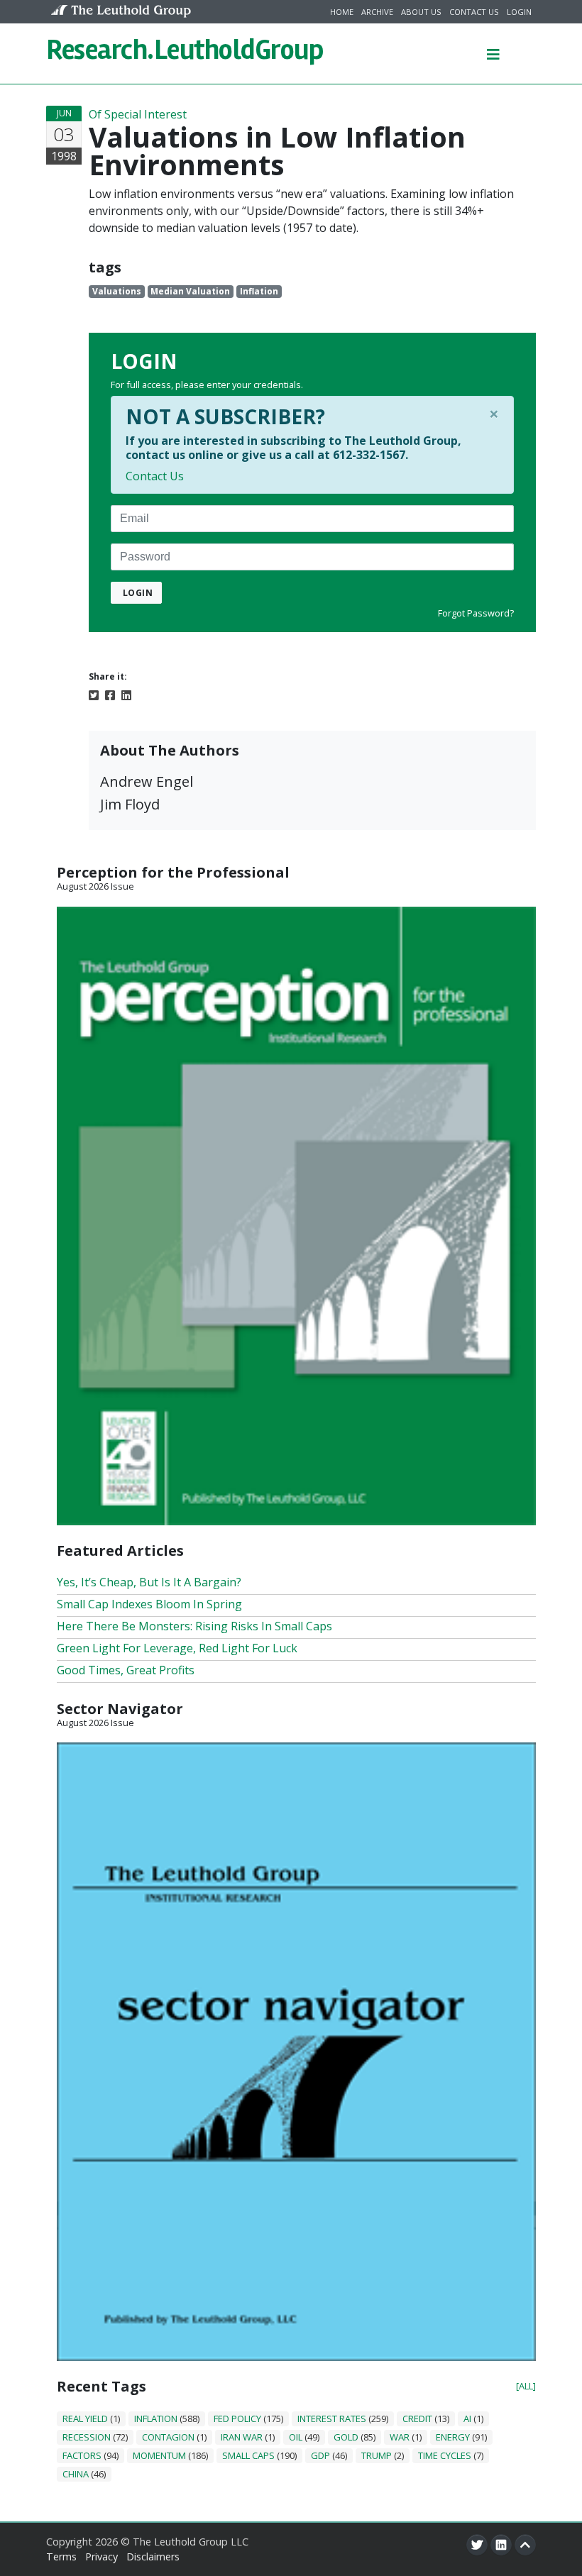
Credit (417, 2419)
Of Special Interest (138, 114)
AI (467, 2419)
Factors (82, 2455)
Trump (377, 2455)
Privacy (101, 2556)
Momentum (159, 2455)
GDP (320, 2455)
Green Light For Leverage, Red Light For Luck (177, 1648)
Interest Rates (332, 2419)
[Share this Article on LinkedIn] (126, 694)
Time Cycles (445, 2455)
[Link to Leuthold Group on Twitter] (477, 2545)
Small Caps (248, 2455)
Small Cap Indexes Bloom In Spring (149, 1604)
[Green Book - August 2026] (296, 1215)
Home (342, 12)
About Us (421, 12)
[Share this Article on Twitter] (94, 694)
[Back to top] (525, 2545)
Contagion (168, 2437)
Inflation (259, 291)
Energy (453, 2437)
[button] (493, 53)
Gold (346, 2437)
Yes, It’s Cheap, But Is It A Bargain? (149, 1582)
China (76, 2474)
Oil (296, 2437)
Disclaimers (153, 2556)
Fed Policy (237, 2419)
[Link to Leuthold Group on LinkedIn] (501, 2545)
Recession (87, 2437)
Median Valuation (190, 291)
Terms (61, 2556)
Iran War (242, 2437)
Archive (377, 12)
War (400, 2437)
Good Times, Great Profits (126, 1670)
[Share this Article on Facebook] (110, 694)
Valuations (117, 291)
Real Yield (85, 2419)
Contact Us (474, 12)
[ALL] (526, 2386)
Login (519, 12)
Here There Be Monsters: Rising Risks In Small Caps (194, 1626)
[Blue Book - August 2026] (296, 2050)
